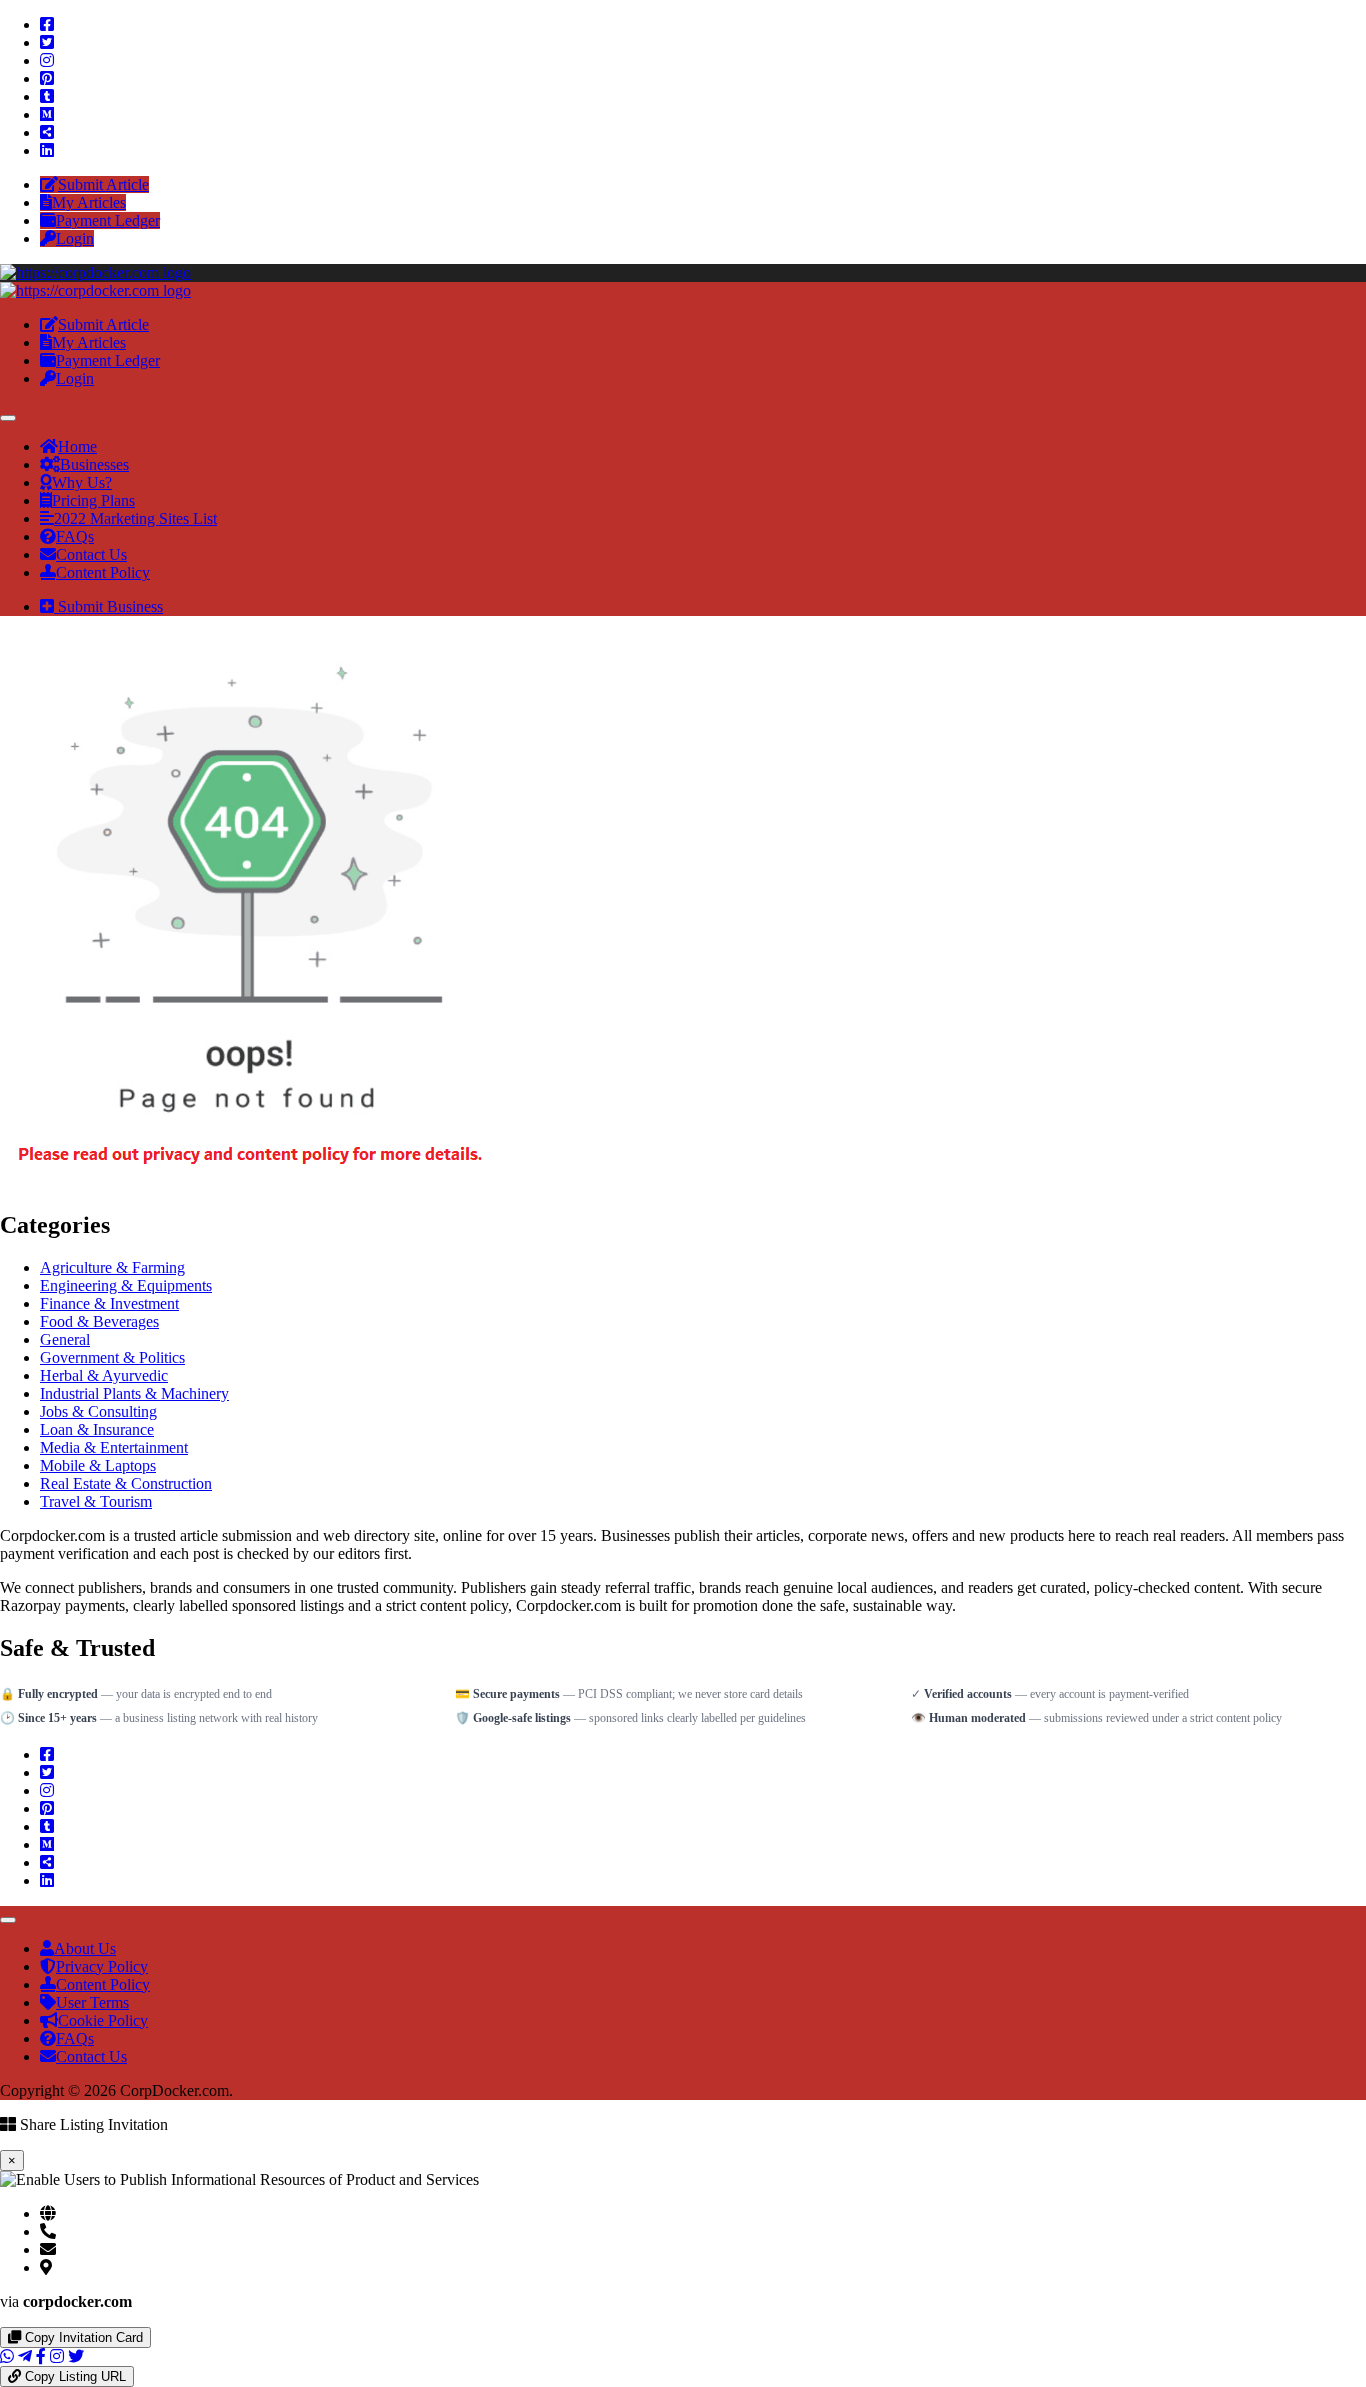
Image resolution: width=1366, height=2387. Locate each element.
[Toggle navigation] (8, 418)
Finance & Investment (109, 1303)
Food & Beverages (99, 1321)
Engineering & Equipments (126, 1285)
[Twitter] (47, 42)
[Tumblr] (47, 96)
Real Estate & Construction (126, 1483)
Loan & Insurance (97, 1429)
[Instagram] (47, 60)
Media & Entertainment (114, 1447)
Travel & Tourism (96, 1501)
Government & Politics (112, 1357)
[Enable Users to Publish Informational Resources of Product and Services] (95, 272)
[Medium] (47, 114)
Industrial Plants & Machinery (134, 1393)
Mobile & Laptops (98, 1465)
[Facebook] (47, 24)
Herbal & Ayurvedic (104, 1375)
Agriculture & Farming (112, 1267)
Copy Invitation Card (82, 2337)
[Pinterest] (47, 78)
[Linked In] (47, 150)
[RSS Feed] (47, 132)
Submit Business (108, 606)
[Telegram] (25, 2356)
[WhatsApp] (7, 2356)
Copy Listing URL (73, 2376)
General (65, 1339)
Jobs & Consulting (98, 1411)
